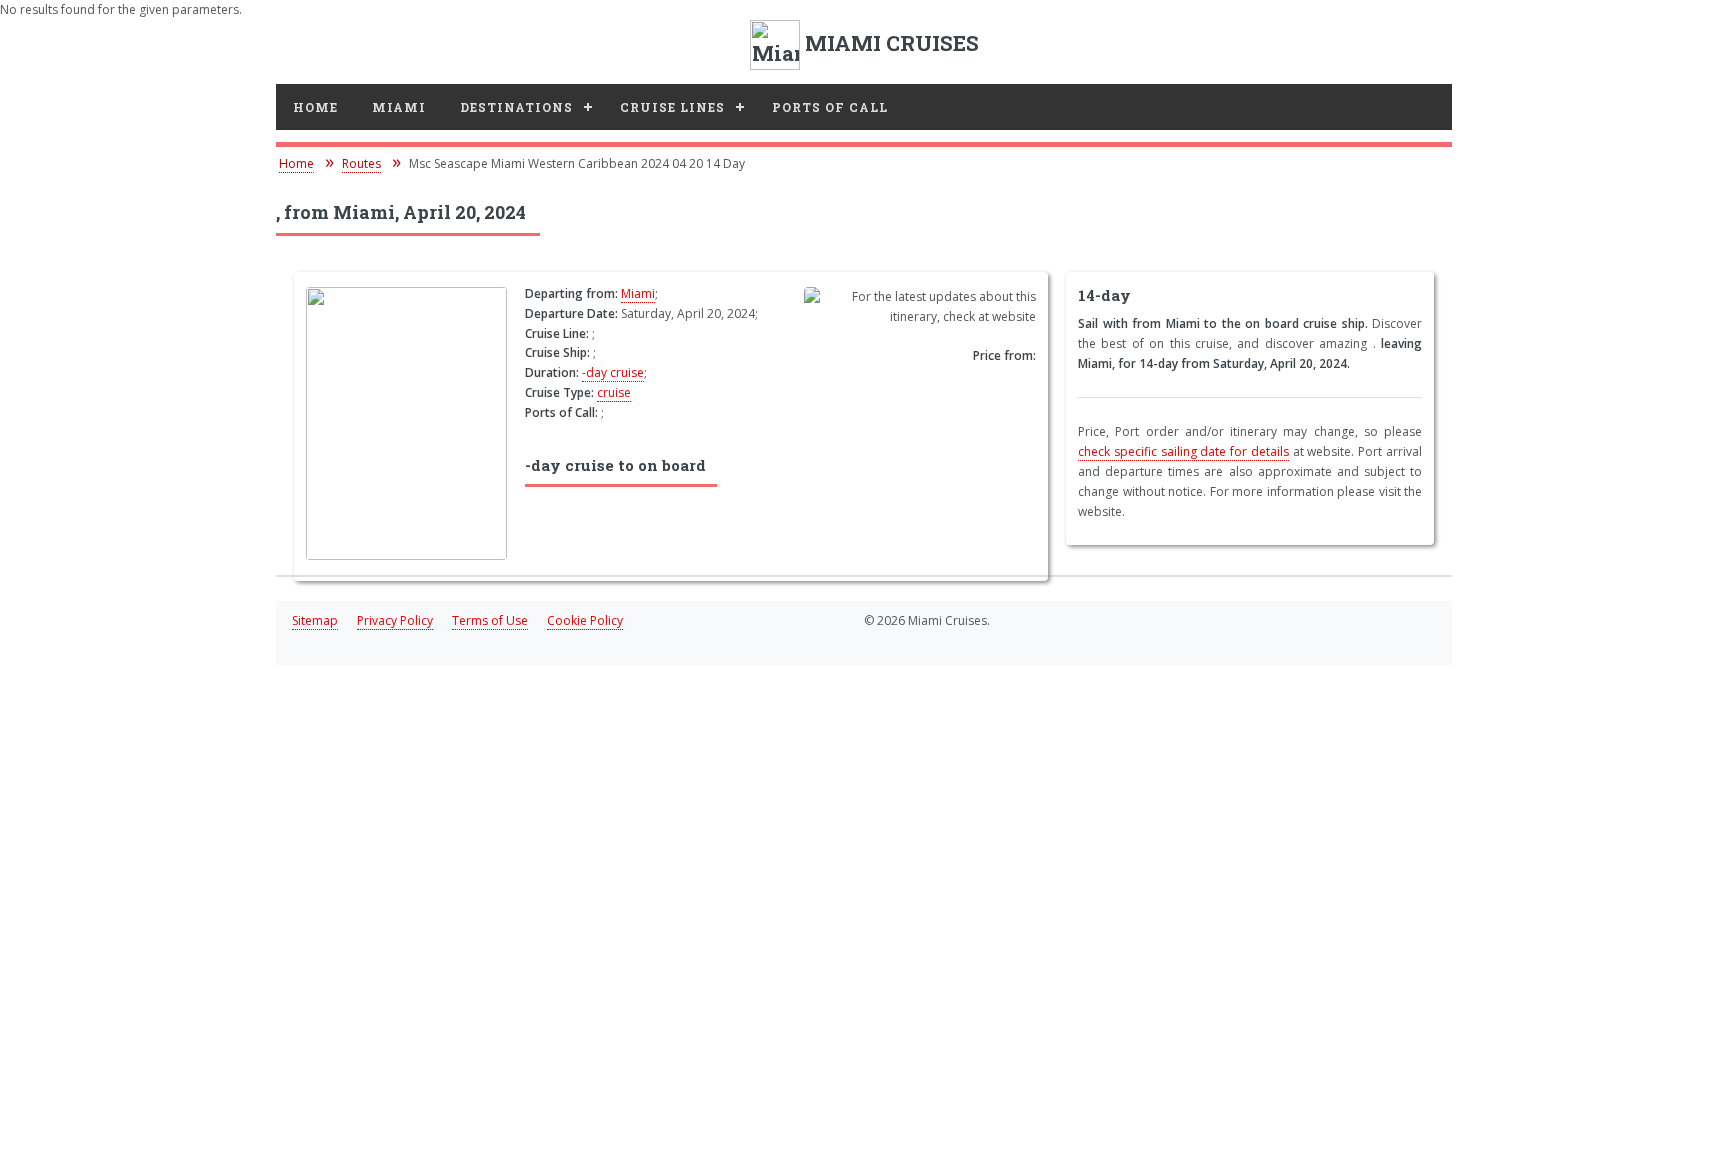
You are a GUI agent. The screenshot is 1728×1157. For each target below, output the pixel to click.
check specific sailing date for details (1183, 451)
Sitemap (315, 620)
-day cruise (613, 372)
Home (315, 107)
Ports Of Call (830, 107)
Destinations (516, 107)
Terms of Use (490, 620)
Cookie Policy (585, 620)
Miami (399, 107)
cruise (614, 392)
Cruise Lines (672, 107)
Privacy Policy (395, 620)
